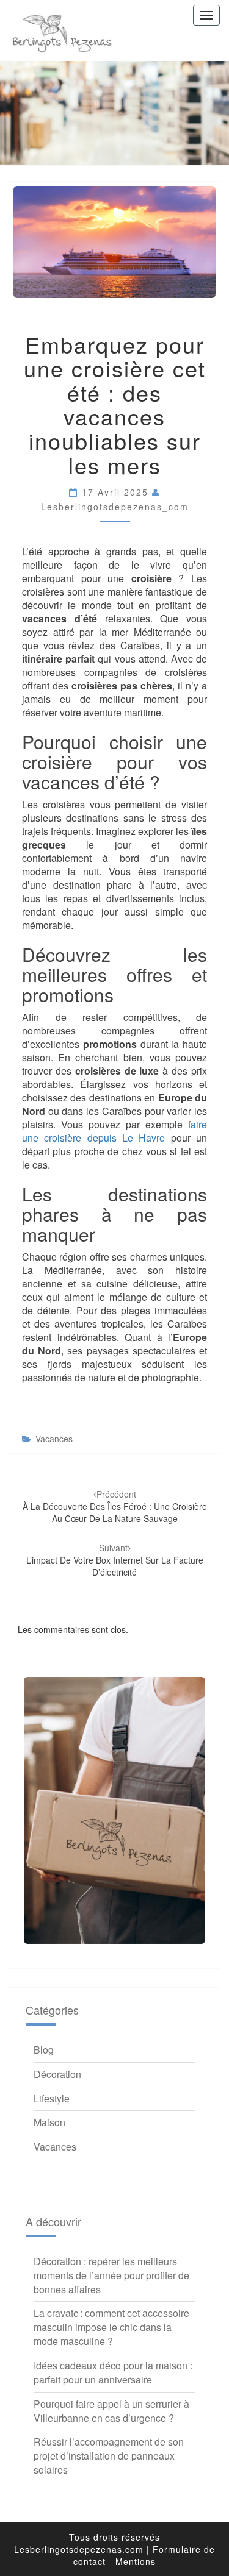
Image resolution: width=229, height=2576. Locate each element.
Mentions (136, 2561)
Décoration (57, 2074)
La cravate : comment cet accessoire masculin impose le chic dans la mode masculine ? (111, 2327)
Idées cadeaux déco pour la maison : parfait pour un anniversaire (113, 2372)
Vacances (54, 1439)
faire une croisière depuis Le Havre (114, 1131)
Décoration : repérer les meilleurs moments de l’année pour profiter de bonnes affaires (111, 2275)
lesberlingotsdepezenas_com (115, 507)
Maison (49, 2122)
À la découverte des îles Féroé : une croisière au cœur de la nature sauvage (115, 1506)
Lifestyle (52, 2098)
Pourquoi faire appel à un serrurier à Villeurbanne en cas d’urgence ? (111, 2411)
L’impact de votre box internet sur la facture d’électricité (115, 1560)
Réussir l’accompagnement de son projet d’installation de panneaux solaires (109, 2456)
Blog (44, 2050)
